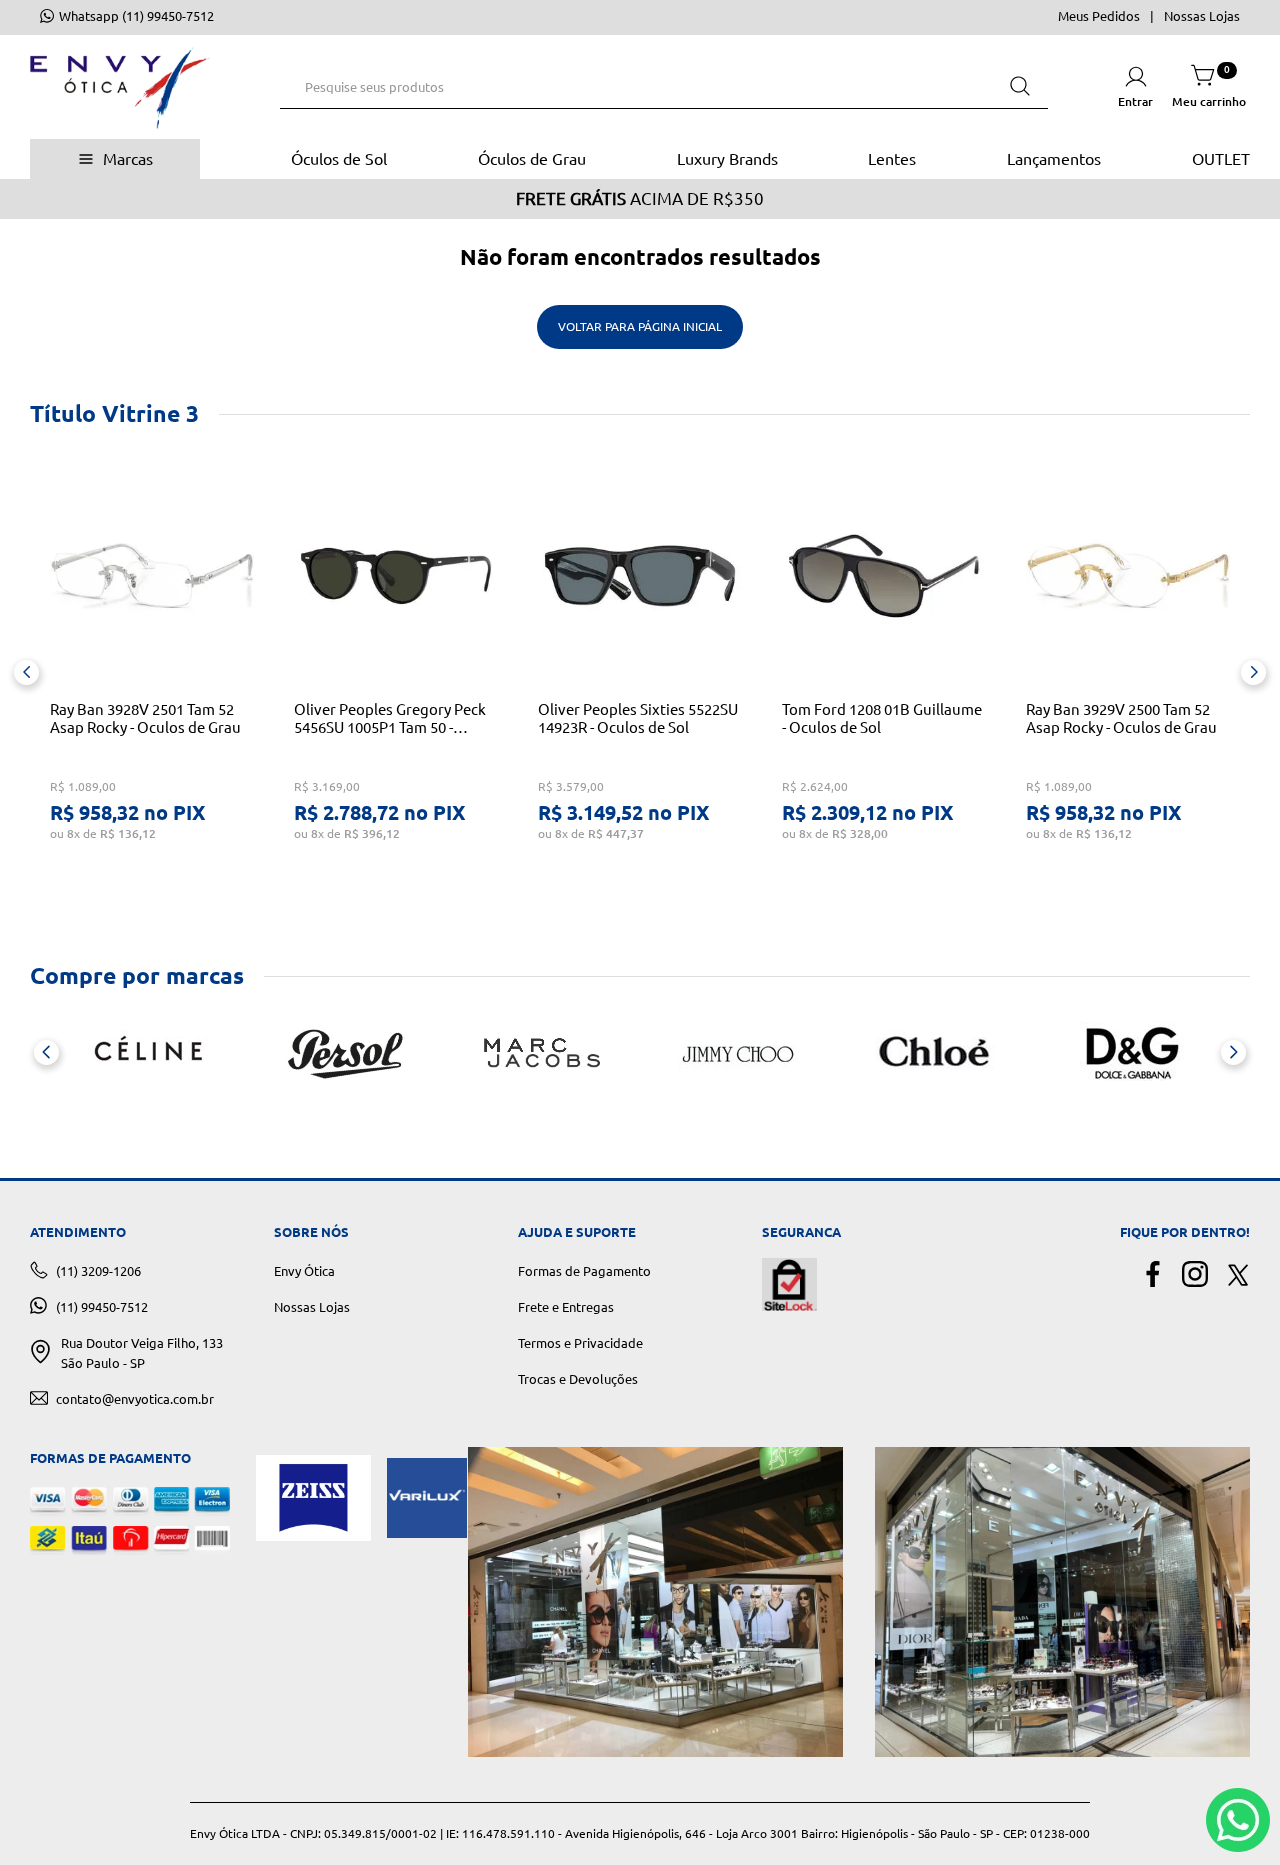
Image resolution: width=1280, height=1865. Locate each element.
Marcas (128, 159)
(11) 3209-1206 (98, 1271)
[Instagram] (1195, 1275)
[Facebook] (1153, 1275)
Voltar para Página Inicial (640, 326)
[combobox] (664, 87)
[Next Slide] (1253, 672)
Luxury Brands (727, 159)
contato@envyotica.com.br (135, 1399)
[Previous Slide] (26, 672)
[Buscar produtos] (1020, 86)
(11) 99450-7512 (102, 1307)
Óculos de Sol (339, 159)
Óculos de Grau (532, 159)
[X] (1237, 1275)
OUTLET (1221, 159)
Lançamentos (1054, 159)
